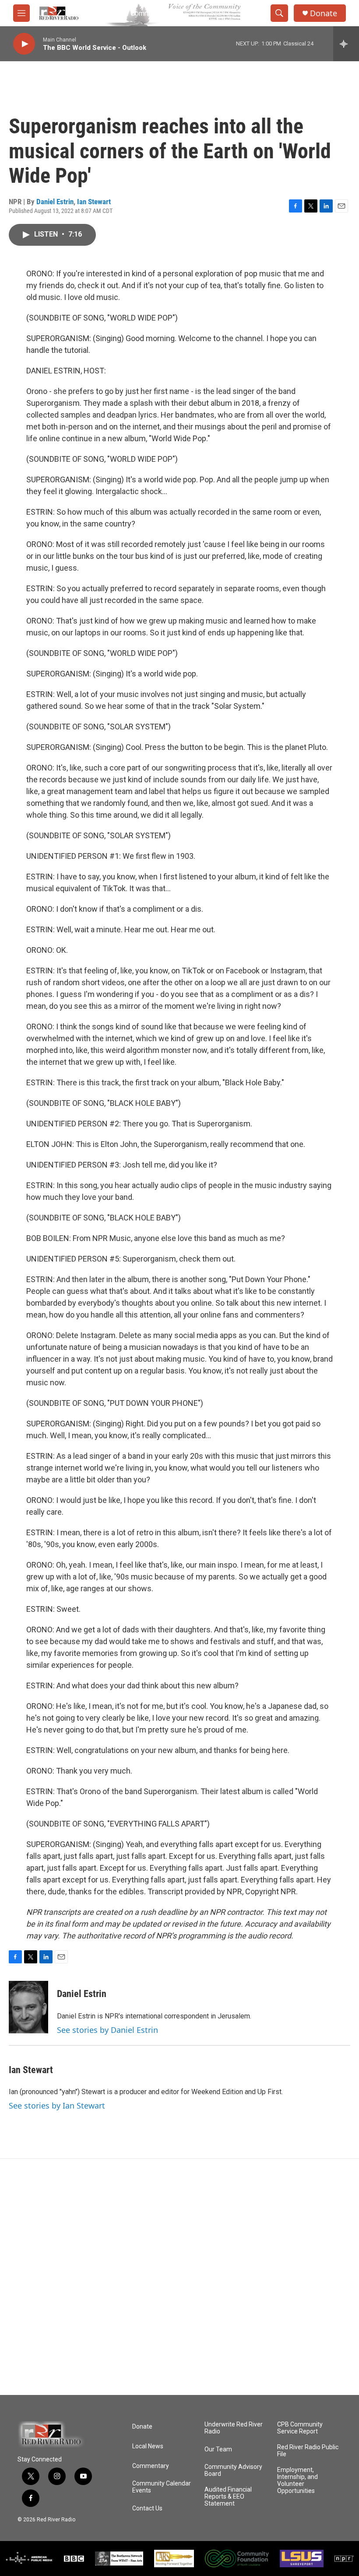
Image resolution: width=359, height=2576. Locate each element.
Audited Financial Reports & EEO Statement (228, 2497)
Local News (148, 2446)
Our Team (218, 2449)
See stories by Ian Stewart (57, 2105)
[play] (24, 44)
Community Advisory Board (233, 2470)
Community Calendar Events (162, 2487)
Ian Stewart (94, 202)
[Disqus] (179, 2277)
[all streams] (346, 44)
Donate (324, 13)
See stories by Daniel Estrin (107, 2030)
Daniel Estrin (55, 202)
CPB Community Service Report (300, 2428)
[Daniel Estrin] (28, 2007)
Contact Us (147, 2508)
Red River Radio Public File (308, 2451)
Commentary (151, 2466)
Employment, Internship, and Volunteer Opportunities (297, 2480)
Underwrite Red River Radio (234, 2428)
